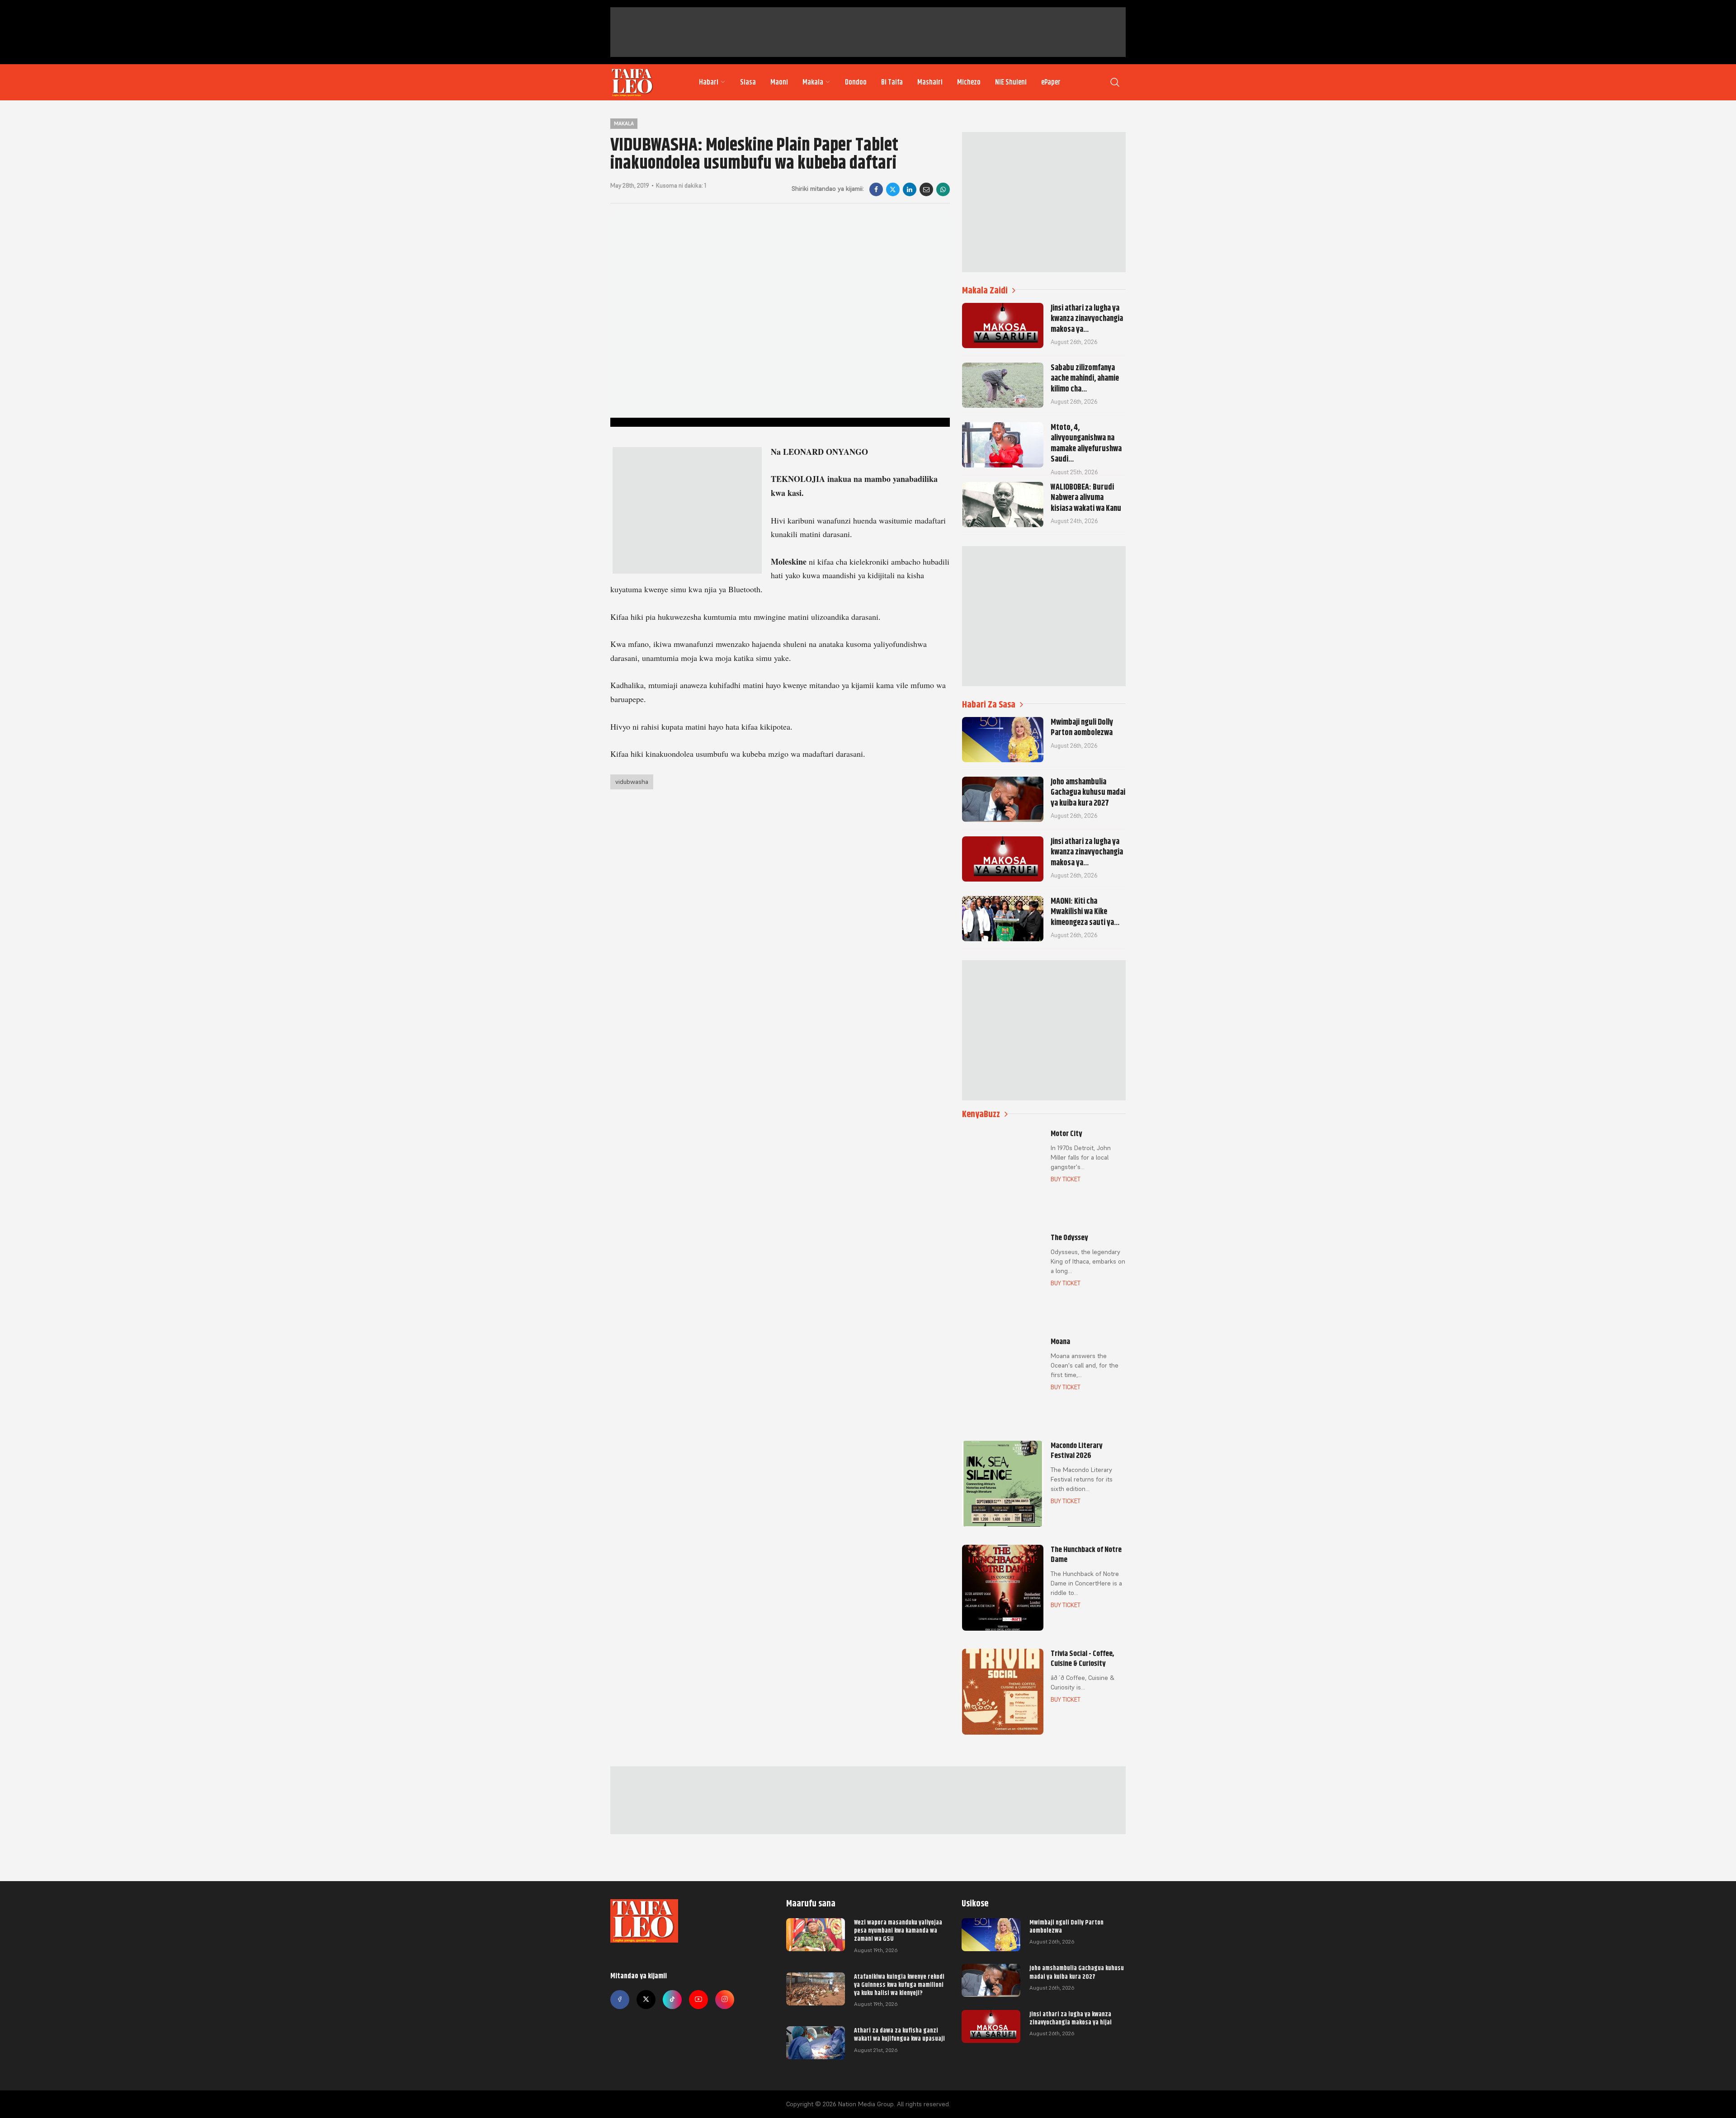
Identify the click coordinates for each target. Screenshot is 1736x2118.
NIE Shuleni (1011, 82)
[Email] (926, 189)
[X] (893, 189)
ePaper (1051, 82)
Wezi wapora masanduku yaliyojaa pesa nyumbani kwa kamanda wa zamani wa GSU (898, 1930)
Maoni (779, 82)
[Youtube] (698, 2000)
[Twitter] (646, 2000)
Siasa (748, 82)
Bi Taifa (892, 82)
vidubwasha (632, 782)
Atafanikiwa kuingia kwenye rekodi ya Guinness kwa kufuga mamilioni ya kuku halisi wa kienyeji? (899, 1985)
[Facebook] (876, 189)
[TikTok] (672, 2000)
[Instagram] (725, 2000)
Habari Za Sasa (989, 705)
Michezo (969, 82)
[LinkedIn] (910, 189)
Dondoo (856, 82)
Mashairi (930, 82)
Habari (709, 82)
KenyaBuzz (981, 1114)
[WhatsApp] (943, 189)
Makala (813, 82)
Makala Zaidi (985, 290)
